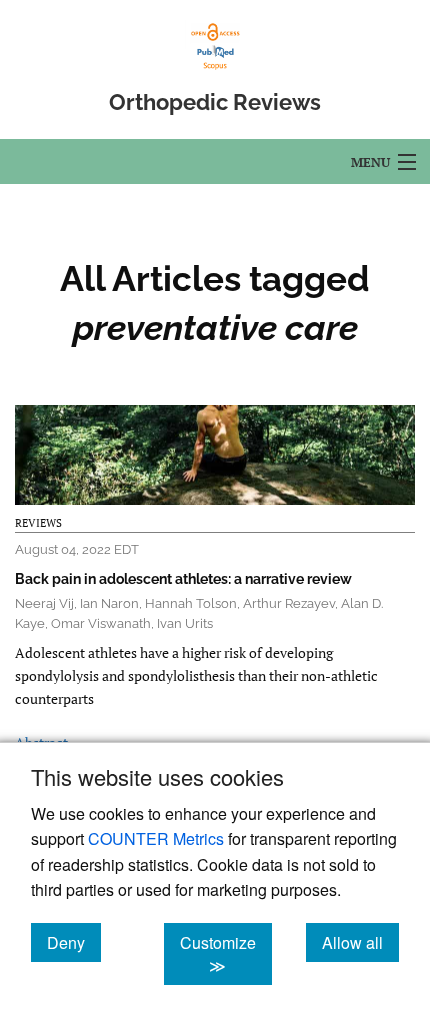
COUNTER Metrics (156, 838)
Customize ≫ (226, 954)
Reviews (38, 523)
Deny (74, 942)
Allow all (360, 942)
